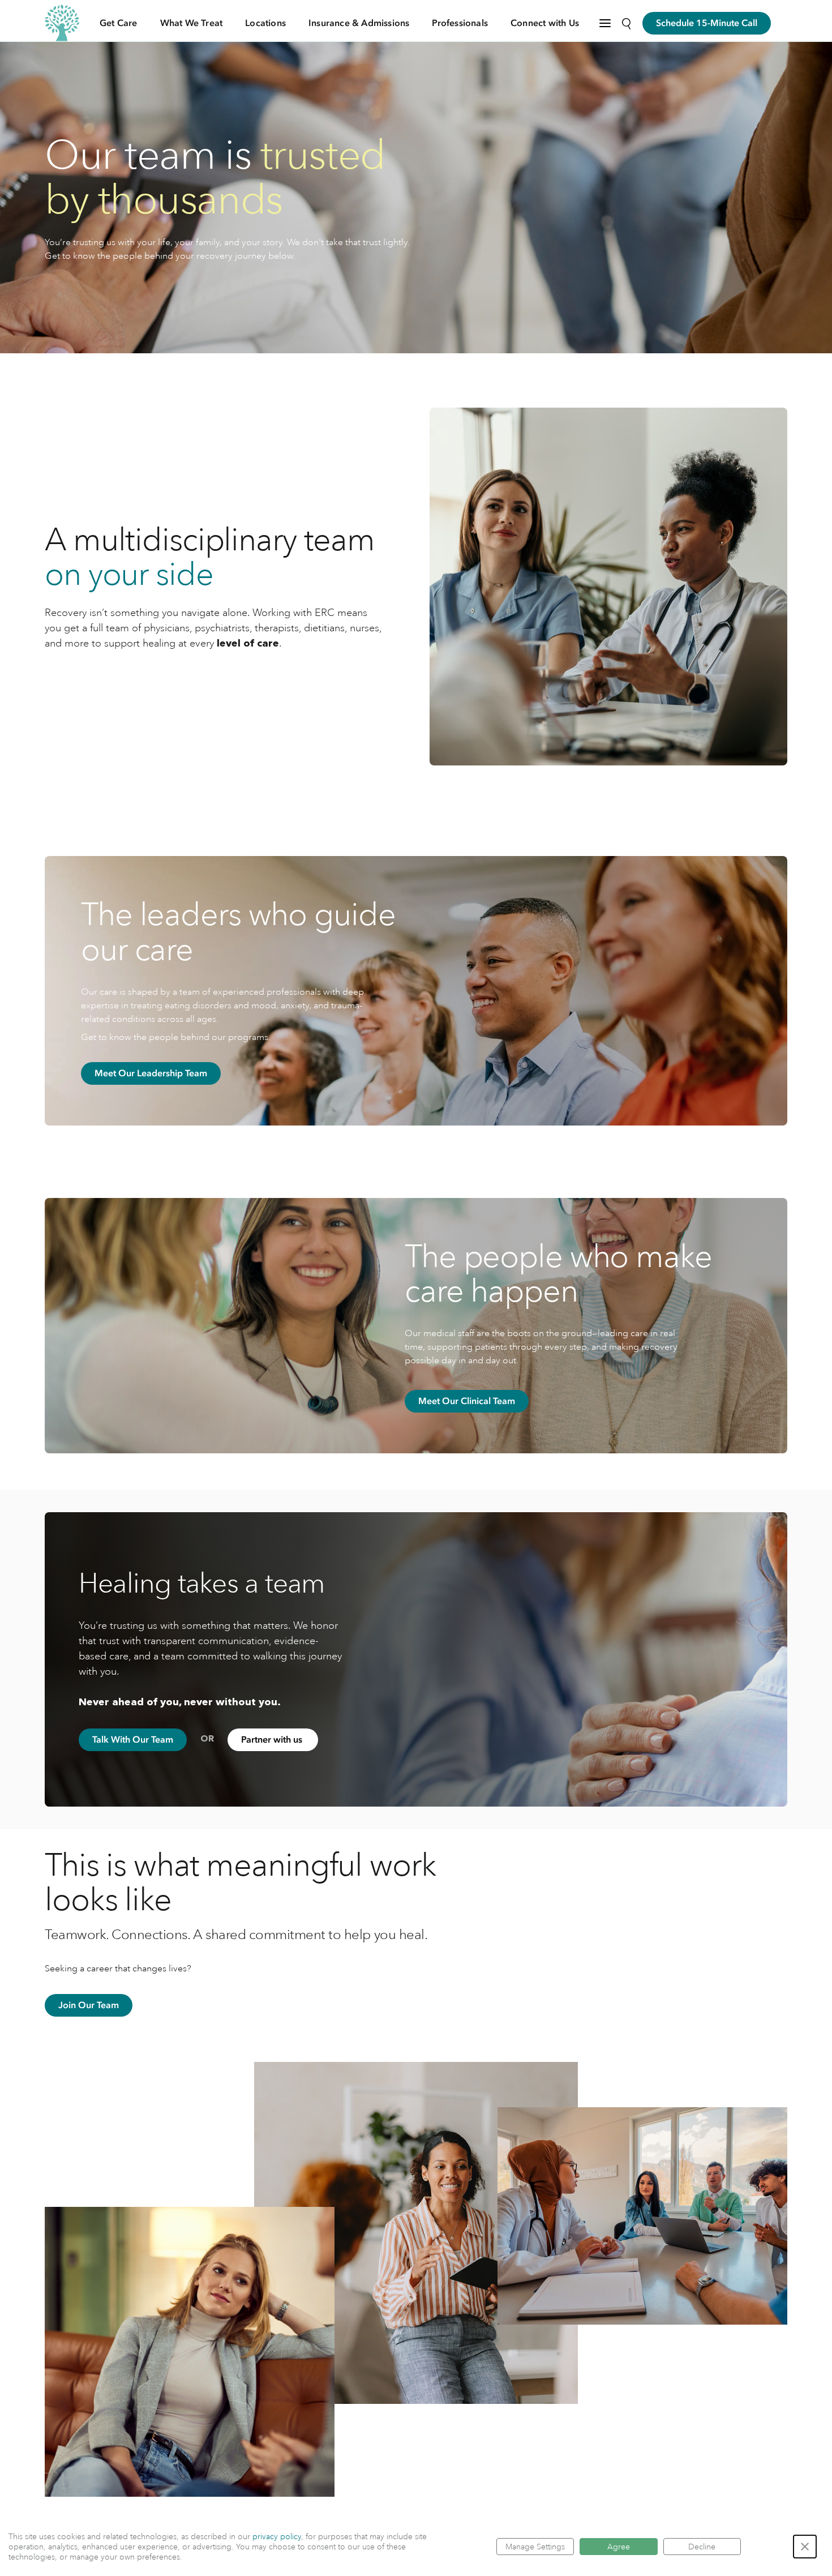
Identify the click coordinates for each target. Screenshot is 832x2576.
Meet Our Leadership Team (151, 1073)
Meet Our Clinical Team (467, 1401)
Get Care (119, 23)
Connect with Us (545, 23)
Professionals (460, 23)
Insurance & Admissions (359, 23)
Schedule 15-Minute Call (707, 23)
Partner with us (273, 1740)
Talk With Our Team (133, 1740)
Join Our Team (89, 2005)
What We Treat (192, 23)
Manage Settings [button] (535, 2547)
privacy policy (277, 2536)
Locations (265, 23)
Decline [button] (702, 2547)
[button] (805, 2547)
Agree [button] (619, 2547)
